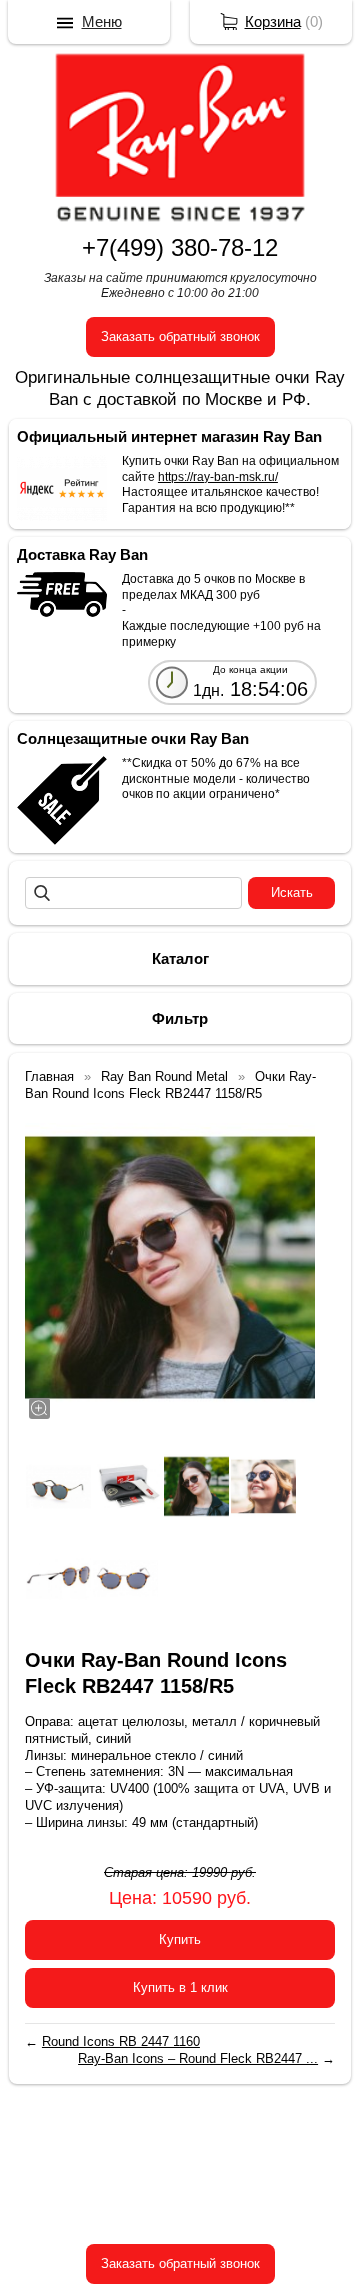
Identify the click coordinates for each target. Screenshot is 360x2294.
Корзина (273, 21)
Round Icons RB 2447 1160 (121, 2041)
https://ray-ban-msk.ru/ (218, 477)
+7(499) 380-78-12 (180, 247)
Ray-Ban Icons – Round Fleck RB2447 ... (198, 2058)
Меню (102, 21)
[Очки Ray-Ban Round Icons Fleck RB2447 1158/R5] (170, 1268)
